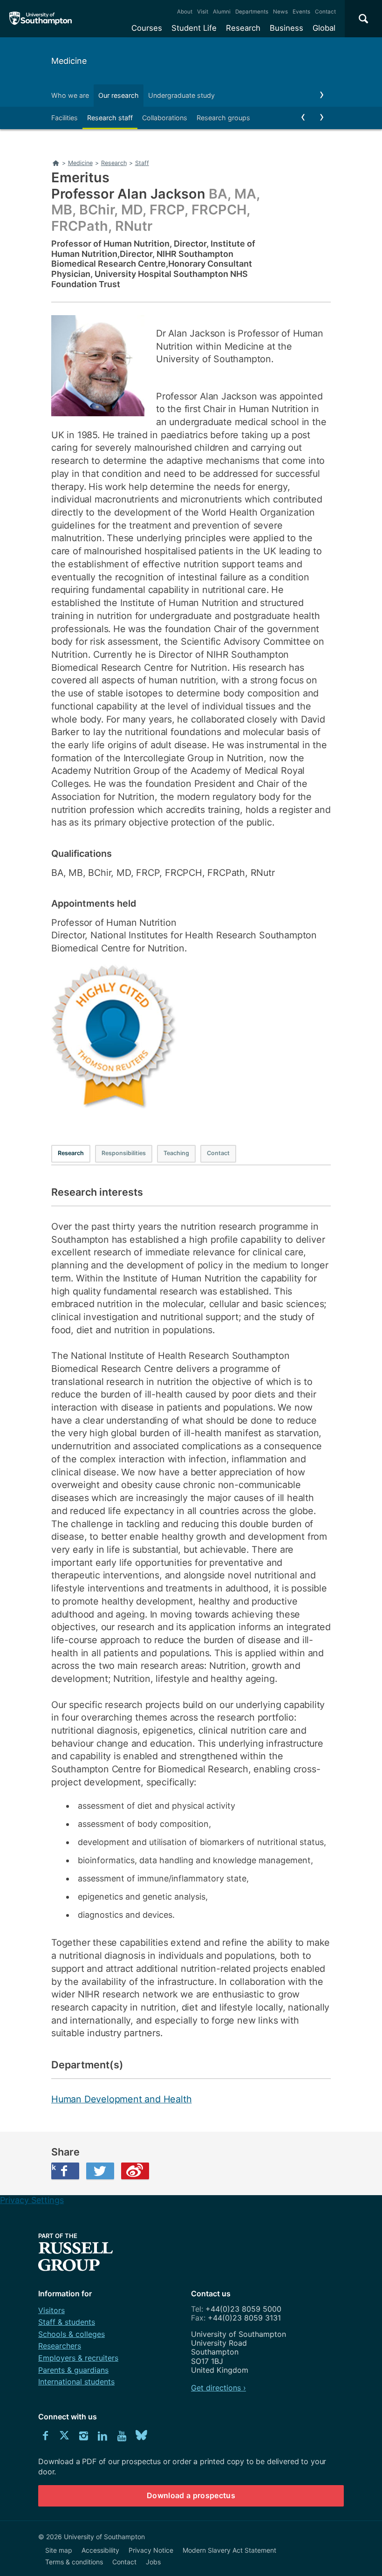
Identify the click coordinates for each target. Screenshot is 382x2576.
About (185, 12)
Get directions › (218, 2388)
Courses (147, 28)
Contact (325, 12)
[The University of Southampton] (41, 19)
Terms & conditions (74, 2562)
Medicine (69, 61)
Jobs (153, 2562)
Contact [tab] (218, 1153)
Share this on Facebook (54, 2167)
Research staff (110, 118)
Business (286, 28)
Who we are (70, 95)
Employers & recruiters (78, 2358)
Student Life (194, 28)
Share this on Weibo (135, 2171)
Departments (252, 12)
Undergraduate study (181, 95)
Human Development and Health (121, 2099)
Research (243, 28)
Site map (59, 2550)
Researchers (60, 2346)
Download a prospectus (191, 2495)
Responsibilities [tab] (124, 1153)
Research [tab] (71, 1153)
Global (324, 28)
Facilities (65, 118)
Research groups (223, 118)
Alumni (222, 12)
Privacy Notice (151, 2550)
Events (301, 12)
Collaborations (165, 118)
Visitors (51, 2310)
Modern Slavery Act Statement (229, 2550)
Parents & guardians (73, 2370)
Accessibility (100, 2550)
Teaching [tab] (176, 1153)
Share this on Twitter (100, 2171)
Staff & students (67, 2322)
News (280, 12)
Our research (119, 95)
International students (76, 2382)
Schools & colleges (72, 2334)
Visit (203, 12)
